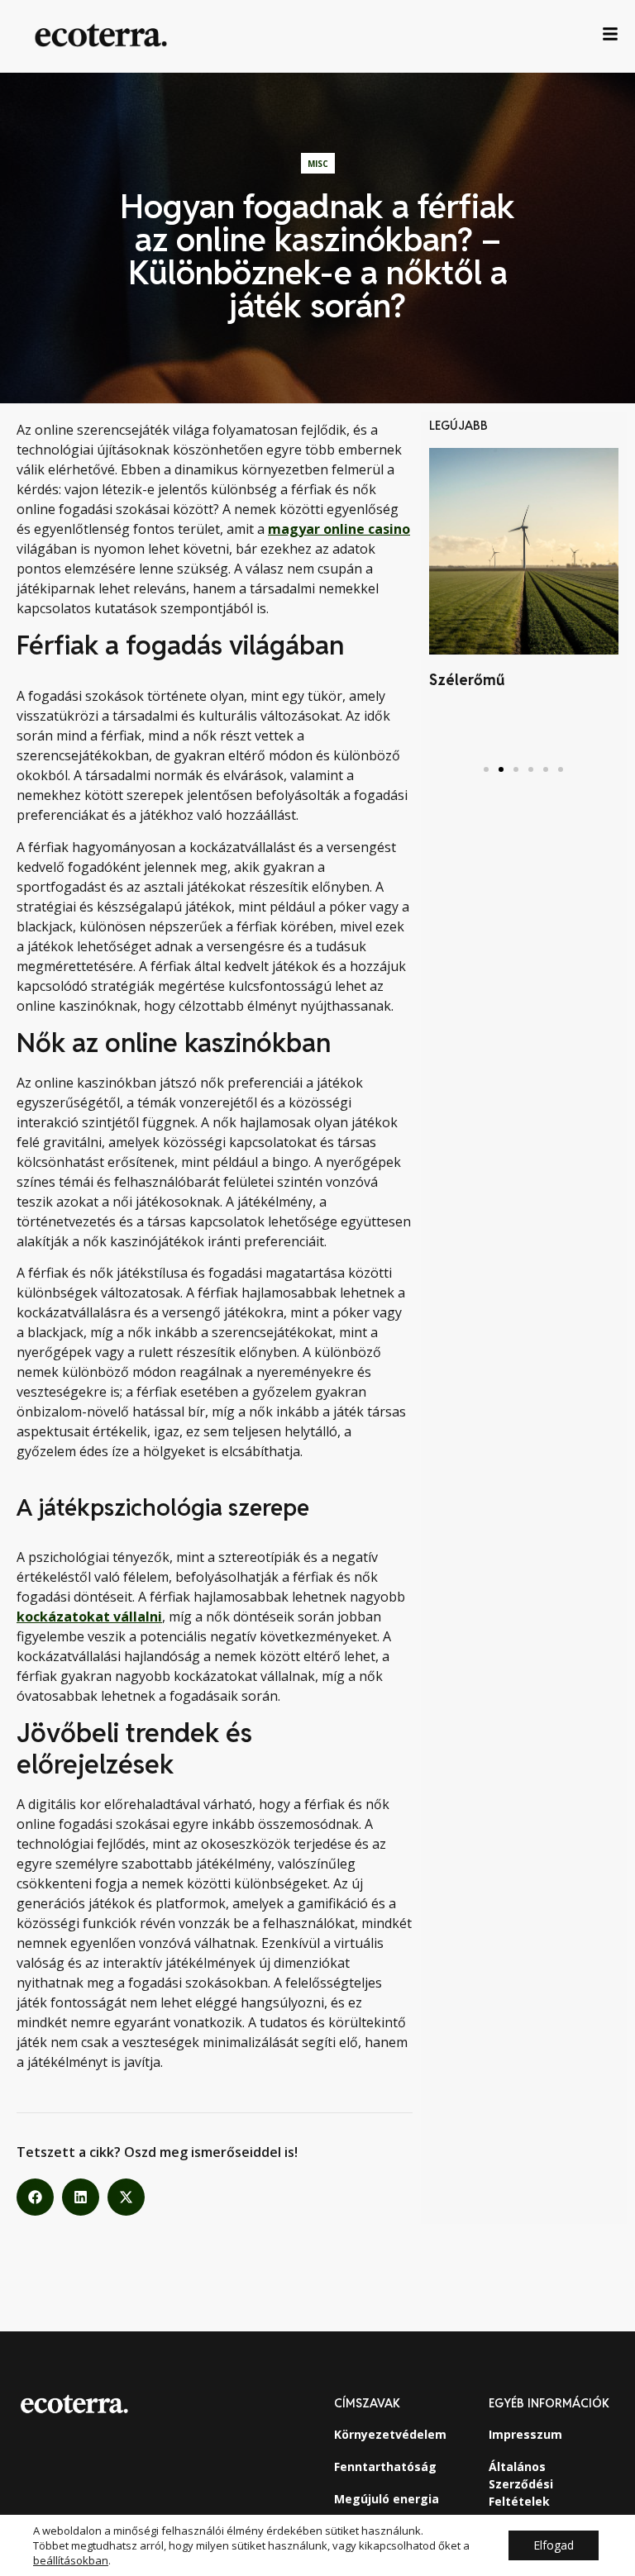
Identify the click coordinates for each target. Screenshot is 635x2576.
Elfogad (554, 2545)
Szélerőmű (467, 680)
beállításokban (71, 2560)
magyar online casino (339, 529)
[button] (35, 2197)
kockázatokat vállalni (89, 1617)
